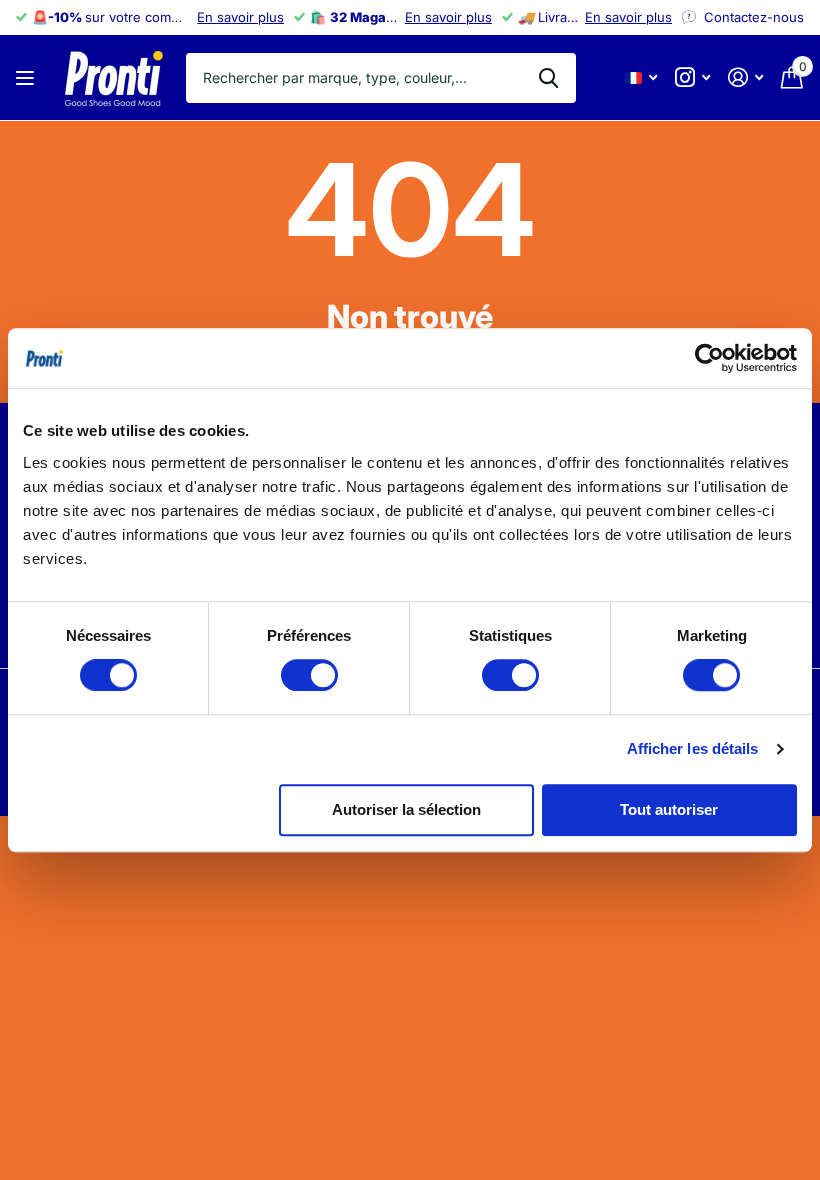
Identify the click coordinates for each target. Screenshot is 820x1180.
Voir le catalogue (27, 77)
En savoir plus (240, 17)
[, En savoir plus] (692, 77)
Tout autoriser (669, 809)
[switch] (309, 675)
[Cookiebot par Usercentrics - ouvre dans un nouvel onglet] (709, 358)
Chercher (548, 78)
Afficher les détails (693, 748)
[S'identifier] (745, 77)
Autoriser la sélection (406, 809)
